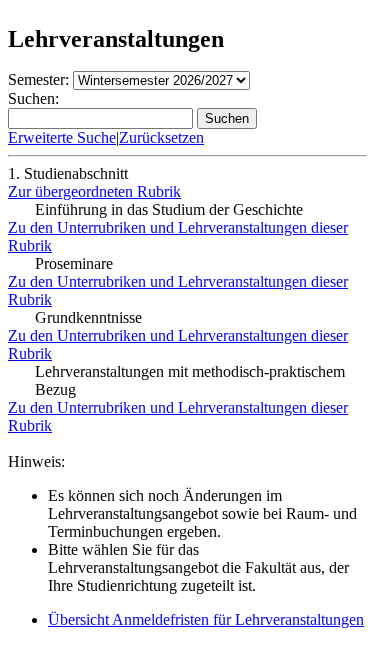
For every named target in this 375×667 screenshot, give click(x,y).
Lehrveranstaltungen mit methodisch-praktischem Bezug (190, 380)
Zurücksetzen (161, 137)
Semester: (38, 79)
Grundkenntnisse (88, 317)
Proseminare (74, 263)
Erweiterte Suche (62, 137)
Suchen (227, 118)
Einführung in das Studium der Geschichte (169, 209)
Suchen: (33, 98)
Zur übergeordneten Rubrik (94, 191)
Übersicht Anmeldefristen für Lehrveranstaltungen (206, 619)
